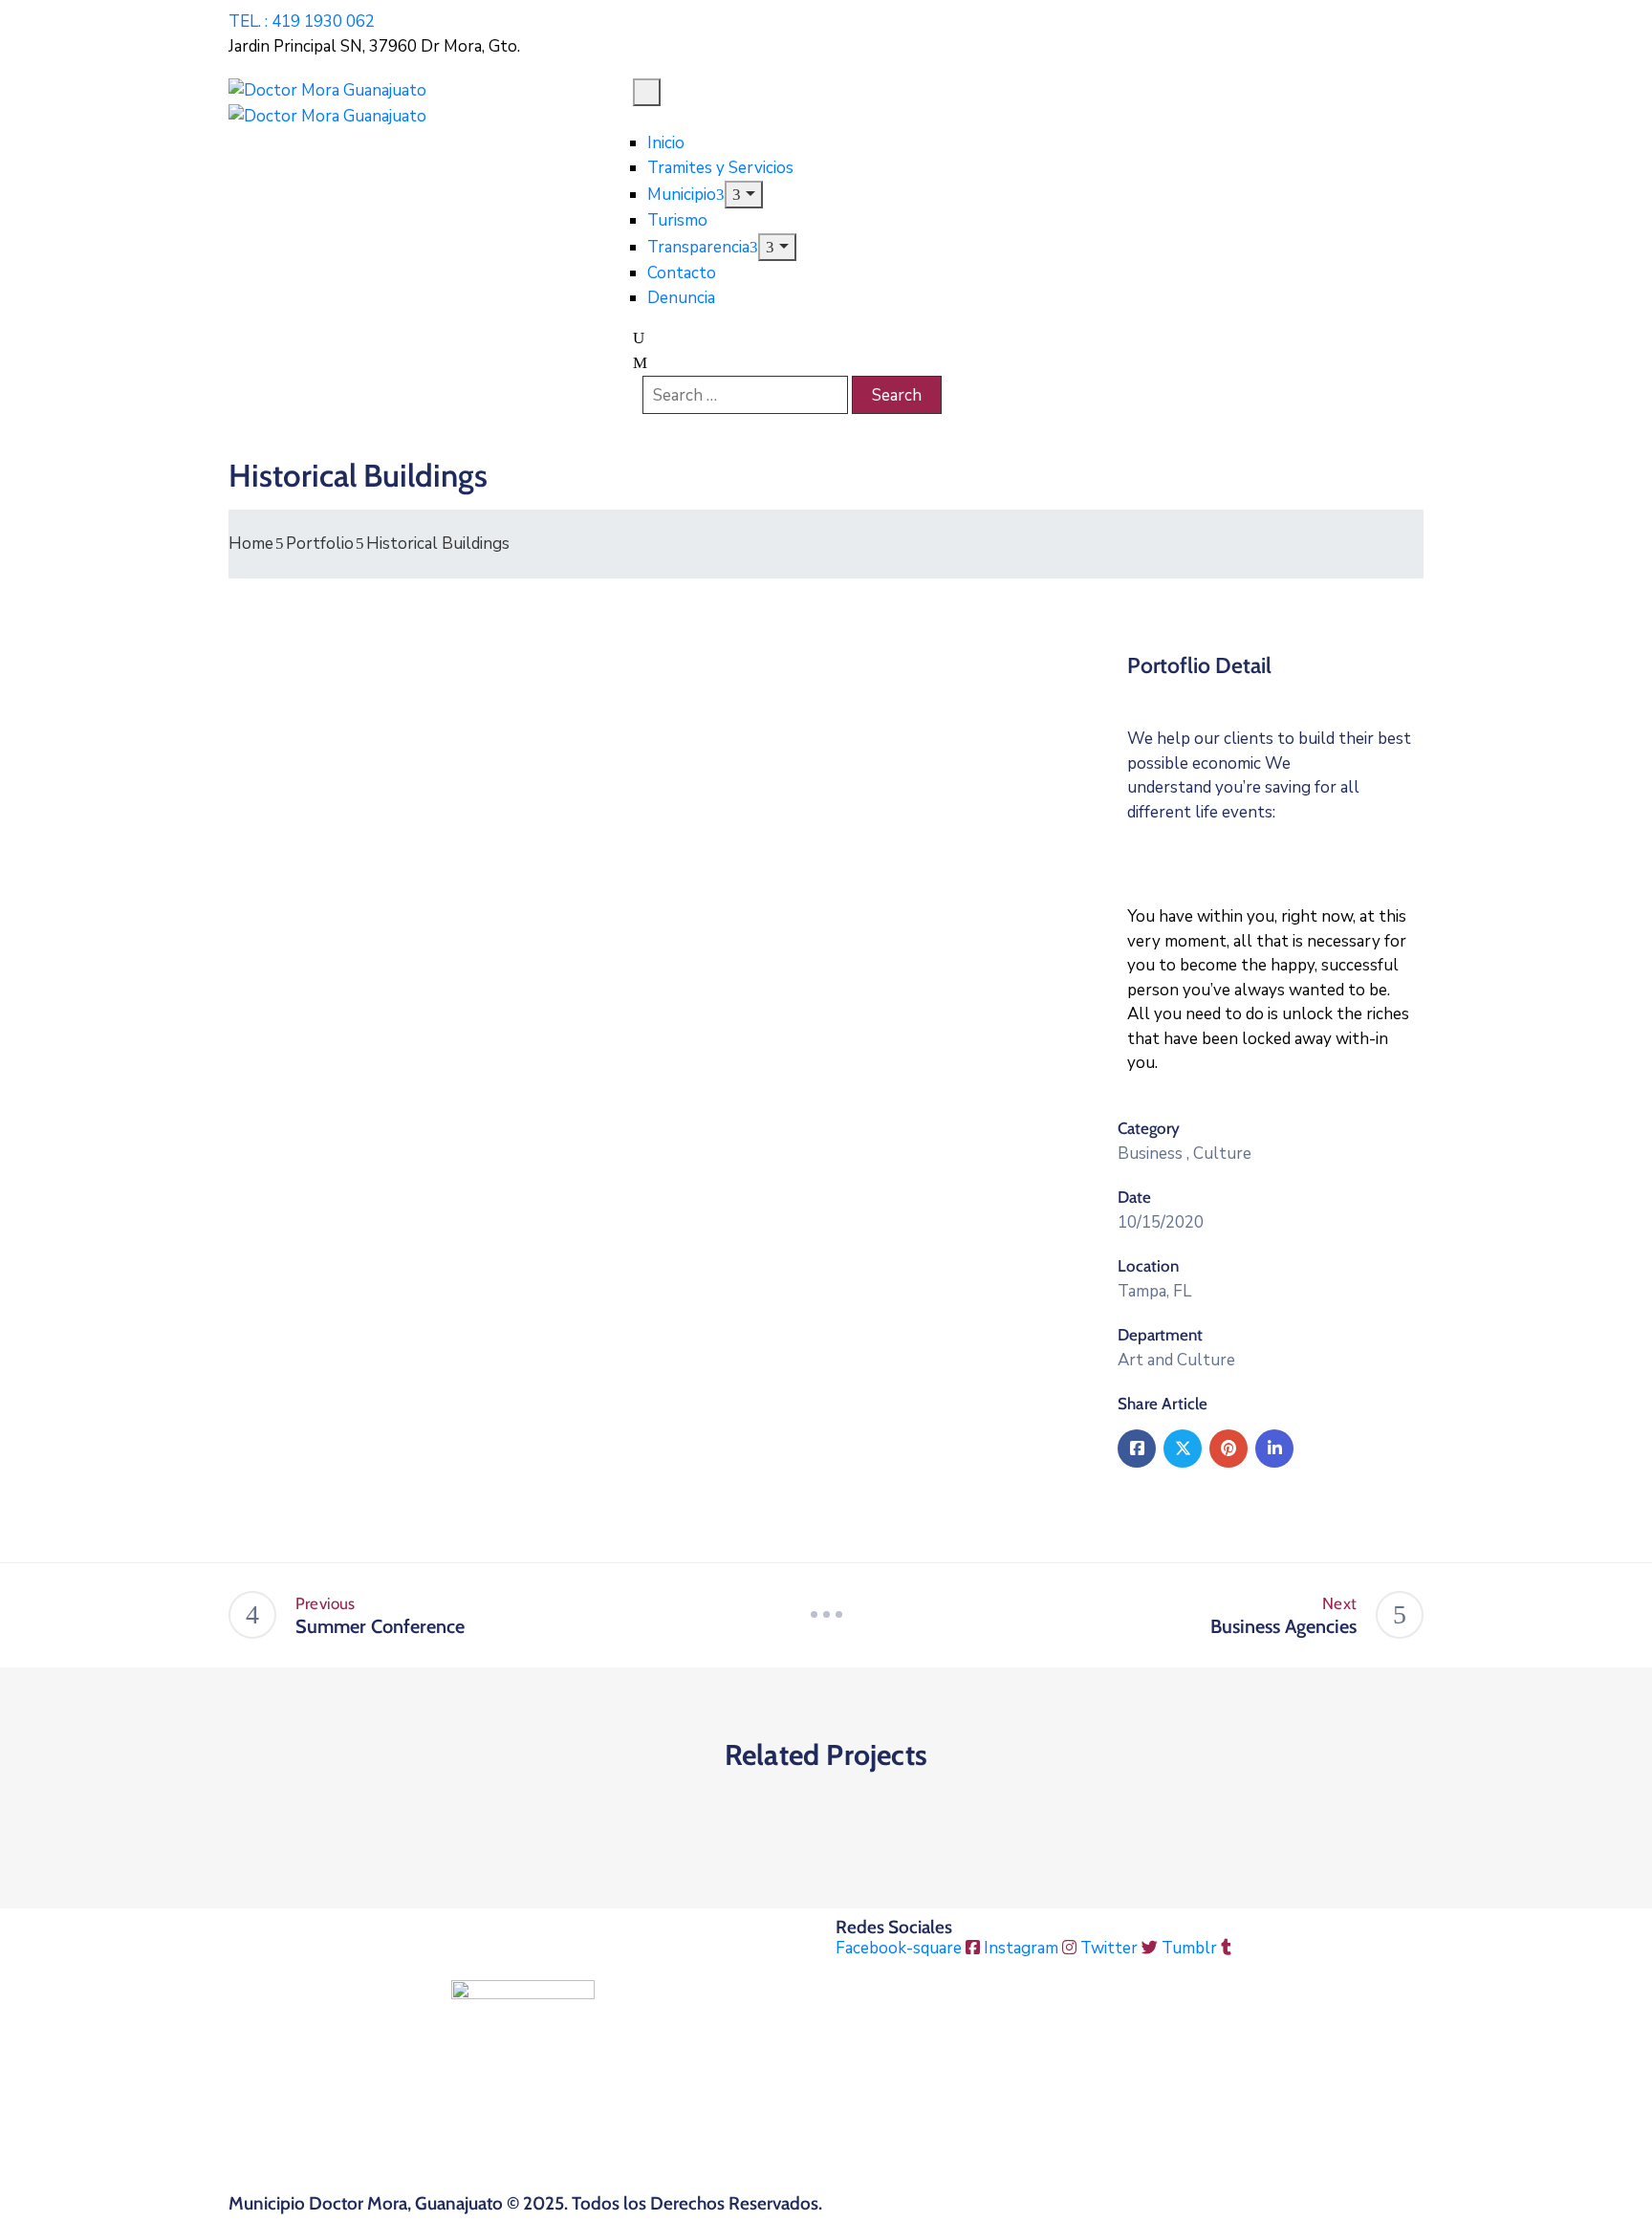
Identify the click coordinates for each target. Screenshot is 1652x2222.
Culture (1222, 1154)
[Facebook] (1137, 1449)
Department (1160, 1335)
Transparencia (698, 247)
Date (1134, 1197)
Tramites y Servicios (720, 168)
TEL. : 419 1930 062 (302, 22)
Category (1149, 1128)
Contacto (682, 273)
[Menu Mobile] (647, 92)
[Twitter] (1183, 1449)
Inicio (666, 143)
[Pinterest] (1228, 1449)
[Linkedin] (1274, 1449)
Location (1148, 1266)
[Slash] (826, 1615)
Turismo (677, 220)
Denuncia (681, 298)
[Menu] (743, 195)
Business (1150, 1154)
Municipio (682, 195)
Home (251, 544)
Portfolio (320, 544)
